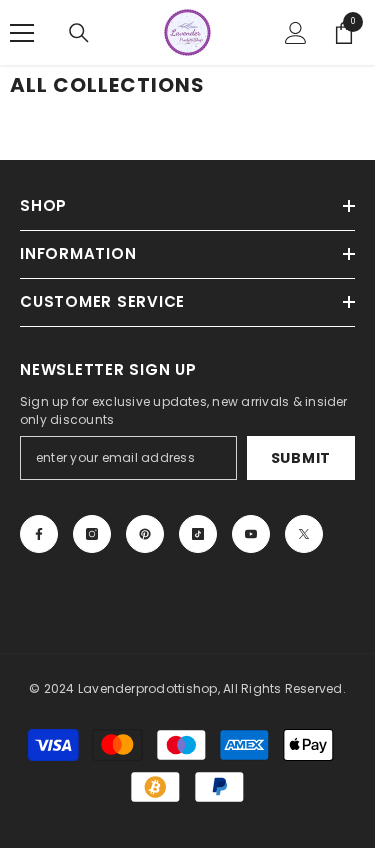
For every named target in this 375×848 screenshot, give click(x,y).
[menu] (22, 33)
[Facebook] (39, 534)
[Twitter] (304, 534)
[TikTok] (198, 534)
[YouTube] (251, 534)
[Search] (79, 33)
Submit (301, 458)
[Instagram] (92, 534)
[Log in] (296, 33)
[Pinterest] (145, 534)
